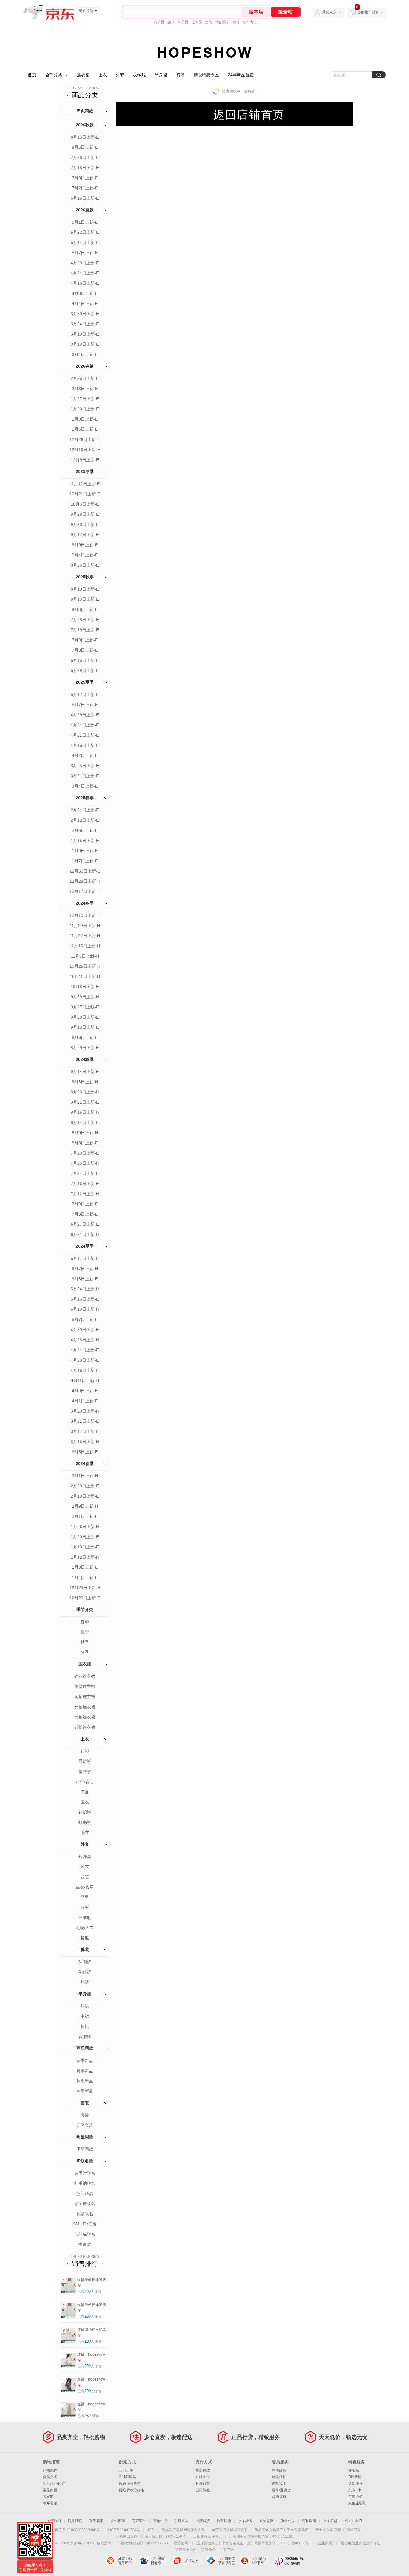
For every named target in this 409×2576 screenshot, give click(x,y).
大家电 (48, 2497)
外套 (120, 75)
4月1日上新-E (85, 1401)
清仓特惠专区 (206, 75)
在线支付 (203, 2477)
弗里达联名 (85, 2173)
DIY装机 (355, 2477)
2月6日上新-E (85, 830)
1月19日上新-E (85, 1547)
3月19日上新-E (85, 334)
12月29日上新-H (85, 881)
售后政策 (279, 2470)
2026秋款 (85, 125)
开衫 (85, 1907)
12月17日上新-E (85, 891)
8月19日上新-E (85, 589)
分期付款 (203, 2484)
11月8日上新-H (85, 956)
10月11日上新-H (85, 976)
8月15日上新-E (85, 137)
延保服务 (355, 2484)
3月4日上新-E (85, 354)
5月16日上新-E (85, 1299)
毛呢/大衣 (85, 1928)
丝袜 (171, 22)
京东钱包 (208, 2550)
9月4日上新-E (85, 555)
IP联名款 (85, 2161)
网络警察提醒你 (154, 2561)
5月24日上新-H (85, 1289)
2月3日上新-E (85, 389)
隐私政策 (309, 2521)
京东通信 (355, 2497)
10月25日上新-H (85, 966)
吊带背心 (250, 22)
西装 (85, 1877)
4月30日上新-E (85, 1330)
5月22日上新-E (85, 232)
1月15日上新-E (85, 841)
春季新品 (85, 2061)
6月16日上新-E (85, 198)
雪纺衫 (85, 1761)
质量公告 (288, 2521)
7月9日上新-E (85, 640)
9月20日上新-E (85, 1017)
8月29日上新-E (85, 1048)
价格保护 (279, 2477)
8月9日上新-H (85, 1133)
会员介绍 (50, 2477)
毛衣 (85, 1832)
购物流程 (50, 2470)
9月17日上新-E (85, 535)
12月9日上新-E (85, 460)
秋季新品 (85, 2081)
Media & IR (353, 2521)
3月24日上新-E (85, 324)
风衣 (85, 1867)
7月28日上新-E (85, 157)
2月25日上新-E (85, 378)
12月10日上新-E (85, 915)
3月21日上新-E (85, 776)
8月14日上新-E (85, 1122)
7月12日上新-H (85, 1194)
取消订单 (279, 2497)
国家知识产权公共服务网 (288, 2561)
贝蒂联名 (85, 2214)
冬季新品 (85, 2091)
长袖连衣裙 (85, 1707)
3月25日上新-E (85, 766)
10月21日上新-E (85, 494)
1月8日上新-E (85, 1567)
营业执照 (325, 2543)
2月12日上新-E (85, 820)
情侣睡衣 (222, 22)
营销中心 (160, 2521)
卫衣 (85, 1802)
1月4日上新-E (85, 1577)
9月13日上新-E (85, 1027)
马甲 (85, 1897)
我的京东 (329, 12)
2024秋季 (85, 1059)
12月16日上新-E (85, 450)
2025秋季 (85, 577)
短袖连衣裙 (85, 1697)
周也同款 (85, 111)
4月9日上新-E (85, 1391)
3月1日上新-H (85, 1476)
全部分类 (54, 75)
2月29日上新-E (85, 1486)
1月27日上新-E (85, 399)
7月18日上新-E (85, 168)
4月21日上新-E (85, 735)
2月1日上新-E (85, 1516)
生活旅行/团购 (54, 2484)
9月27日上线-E (85, 1007)
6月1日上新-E (85, 222)
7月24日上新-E (85, 1173)
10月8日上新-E (85, 987)
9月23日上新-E (85, 524)
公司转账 (203, 2490)
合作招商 (118, 2521)
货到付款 (203, 2470)
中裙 (85, 2016)
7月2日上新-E (85, 188)
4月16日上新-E (85, 283)
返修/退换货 (281, 2490)
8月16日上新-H (85, 1112)
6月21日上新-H (85, 1234)
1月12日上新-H (85, 1557)
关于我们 (54, 2521)
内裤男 (159, 22)
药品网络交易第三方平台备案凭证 (281, 2530)
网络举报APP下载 (255, 2561)
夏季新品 (85, 2071)
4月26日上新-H (85, 1340)
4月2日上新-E (85, 755)
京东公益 (330, 2521)
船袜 (236, 22)
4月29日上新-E (85, 263)
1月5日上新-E (85, 429)
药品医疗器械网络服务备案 (183, 2530)
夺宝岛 (354, 2470)
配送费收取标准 (132, 2490)
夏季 (85, 1632)
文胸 (209, 22)
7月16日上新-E (85, 1184)
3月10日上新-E (85, 344)
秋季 (85, 1642)
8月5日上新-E (85, 147)
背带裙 (85, 2037)
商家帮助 (139, 2521)
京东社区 (245, 2521)
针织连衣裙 (85, 1727)
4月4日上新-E (85, 304)
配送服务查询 (130, 2484)
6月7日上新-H (85, 1269)
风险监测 (266, 2521)
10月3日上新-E (85, 504)
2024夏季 (85, 1246)
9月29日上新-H (85, 997)
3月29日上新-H (85, 1411)
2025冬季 (85, 471)
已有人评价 (89, 2292)
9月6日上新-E (85, 1037)
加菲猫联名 (85, 2234)
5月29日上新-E (85, 670)
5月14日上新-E (85, 242)
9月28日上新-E (85, 514)
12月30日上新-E (85, 871)
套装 (85, 2103)
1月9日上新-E (85, 419)
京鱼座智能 (357, 2503)
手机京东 (181, 2521)
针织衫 (85, 1812)
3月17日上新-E (85, 1431)
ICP (151, 2530)
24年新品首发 (241, 75)
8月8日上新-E (85, 609)
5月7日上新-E (85, 253)
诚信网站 (188, 2561)
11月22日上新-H (85, 936)
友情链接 (203, 2521)
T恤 (85, 1792)
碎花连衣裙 (85, 1676)
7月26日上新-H (85, 1163)
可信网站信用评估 (121, 2561)
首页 (32, 75)
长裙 (85, 2026)
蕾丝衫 (85, 1771)
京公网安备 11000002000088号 (74, 2530)
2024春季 (85, 1463)
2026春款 (85, 366)
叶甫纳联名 (85, 2183)
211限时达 (128, 2477)
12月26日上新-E (85, 439)
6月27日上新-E (85, 1224)
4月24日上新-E (85, 273)
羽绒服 (140, 75)
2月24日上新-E (85, 810)
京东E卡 (355, 2490)
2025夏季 (85, 682)
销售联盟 (224, 2521)
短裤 (85, 1982)
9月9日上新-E (85, 545)
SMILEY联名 (85, 2224)
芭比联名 (85, 2193)
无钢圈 (197, 22)
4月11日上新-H (85, 1380)
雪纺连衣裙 (85, 1686)
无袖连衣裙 (85, 1717)
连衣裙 (83, 75)
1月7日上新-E (85, 861)
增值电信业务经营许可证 (360, 2543)
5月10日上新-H (85, 1309)
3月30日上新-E (85, 314)
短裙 (85, 2006)
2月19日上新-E (85, 1496)
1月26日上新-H (85, 1527)
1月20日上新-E (85, 409)
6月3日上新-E (85, 1279)
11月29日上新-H (85, 926)
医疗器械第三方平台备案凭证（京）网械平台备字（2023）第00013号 (253, 2543)
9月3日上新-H (85, 1082)
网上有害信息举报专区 (221, 2561)
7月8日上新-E (85, 178)
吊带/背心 (85, 1782)
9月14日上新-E (85, 1072)
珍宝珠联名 (85, 2204)
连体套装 (85, 2125)
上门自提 (126, 2470)
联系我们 (75, 2521)
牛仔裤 (85, 1972)
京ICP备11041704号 (123, 2530)
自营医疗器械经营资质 (230, 2530)
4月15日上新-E (85, 745)
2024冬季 (85, 903)
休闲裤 (85, 1962)
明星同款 (85, 2137)
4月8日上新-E (85, 293)
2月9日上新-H (85, 1506)
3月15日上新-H (85, 1442)
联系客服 (50, 2503)
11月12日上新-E (85, 484)
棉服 (85, 1938)
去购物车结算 (368, 12)
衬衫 (85, 1751)
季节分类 (85, 1609)
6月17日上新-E (85, 1258)
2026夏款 (85, 210)
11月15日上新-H (85, 946)
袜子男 (183, 22)
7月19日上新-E (85, 630)
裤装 (181, 75)
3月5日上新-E (85, 1452)
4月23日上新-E (85, 1360)
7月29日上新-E (85, 1153)
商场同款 (85, 2048)
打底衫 (85, 1822)
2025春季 (85, 798)
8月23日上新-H (85, 1092)
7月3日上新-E (85, 650)
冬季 (85, 1652)
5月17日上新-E (85, 694)
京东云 (229, 2550)
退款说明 (279, 2484)
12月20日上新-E (85, 1598)
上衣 (103, 75)
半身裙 (161, 75)
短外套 (85, 1856)
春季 (85, 1622)
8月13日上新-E (85, 599)
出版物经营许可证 (208, 2536)
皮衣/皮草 (85, 1887)
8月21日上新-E (85, 1102)
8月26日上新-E (85, 565)
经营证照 (181, 2543)
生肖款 (85, 2244)
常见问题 (50, 2490)
